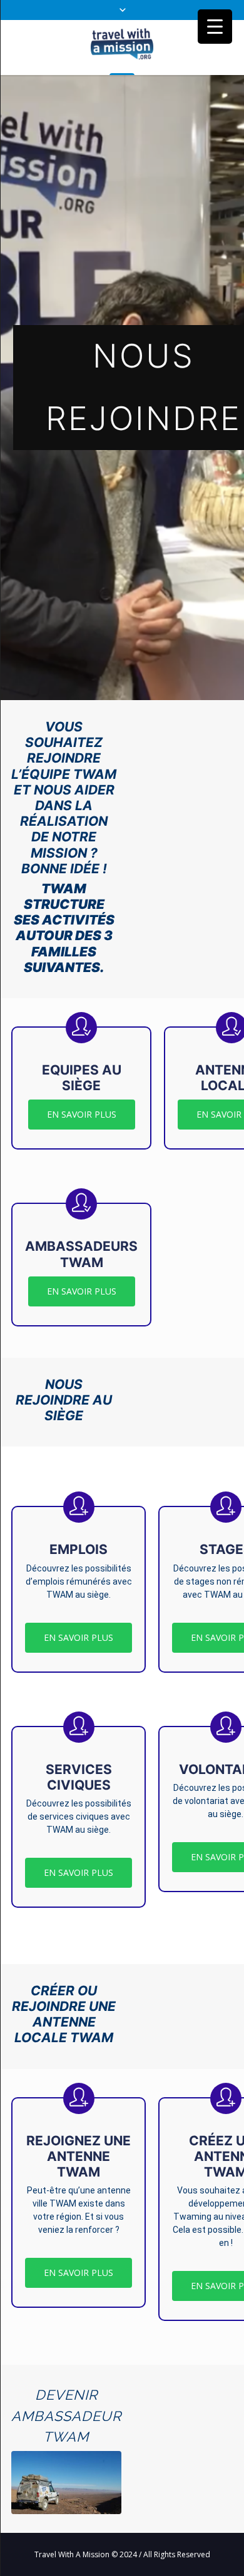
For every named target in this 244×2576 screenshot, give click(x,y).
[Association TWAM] (122, 47)
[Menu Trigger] (215, 27)
